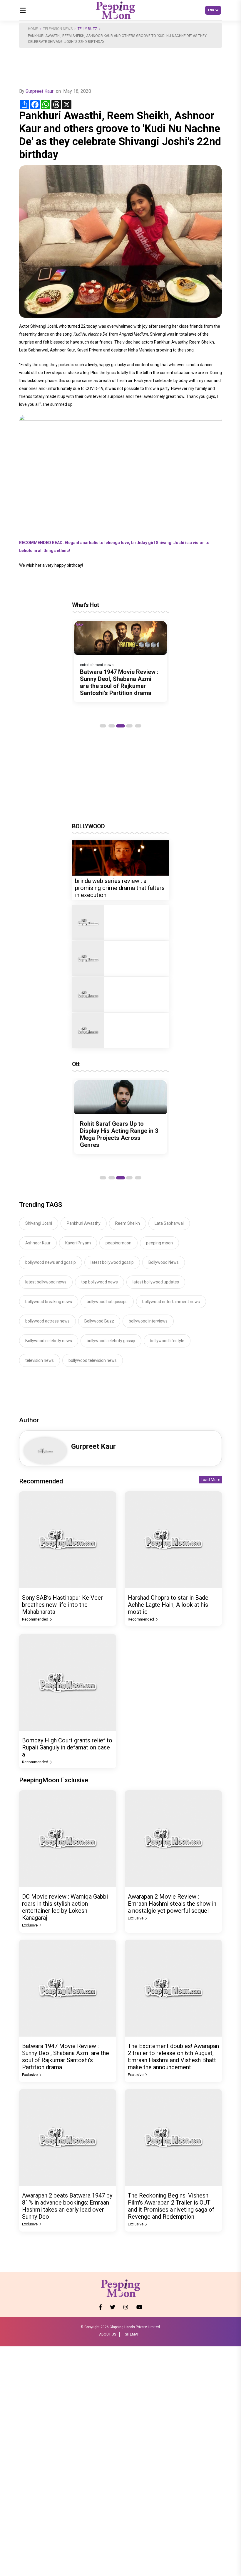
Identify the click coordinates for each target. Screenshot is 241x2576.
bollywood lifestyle (167, 1341)
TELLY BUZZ (87, 29)
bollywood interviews (148, 1321)
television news (40, 1360)
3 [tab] (120, 726)
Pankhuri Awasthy (84, 1223)
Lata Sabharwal (169, 1223)
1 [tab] (103, 726)
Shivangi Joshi (39, 1223)
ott (76, 1064)
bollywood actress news (47, 1321)
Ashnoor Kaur (38, 1243)
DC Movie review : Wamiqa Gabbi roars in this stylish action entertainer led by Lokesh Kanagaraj (65, 1907)
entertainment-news (97, 665)
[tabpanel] (120, 662)
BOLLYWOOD (88, 826)
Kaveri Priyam (78, 1243)
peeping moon (159, 1243)
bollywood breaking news (49, 1302)
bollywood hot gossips (107, 1302)
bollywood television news (93, 1360)
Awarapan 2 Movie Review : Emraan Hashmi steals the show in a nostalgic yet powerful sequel (172, 1904)
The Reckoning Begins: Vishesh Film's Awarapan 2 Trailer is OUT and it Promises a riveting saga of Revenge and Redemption (171, 2206)
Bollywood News (164, 1262)
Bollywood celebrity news (49, 1341)
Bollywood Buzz (99, 1321)
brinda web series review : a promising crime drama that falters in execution (120, 888)
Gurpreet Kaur (40, 91)
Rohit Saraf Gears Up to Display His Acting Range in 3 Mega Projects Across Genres (119, 1134)
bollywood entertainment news (171, 1302)
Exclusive (30, 1925)
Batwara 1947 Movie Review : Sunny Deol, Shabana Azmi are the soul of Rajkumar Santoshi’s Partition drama (119, 682)
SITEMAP (132, 2334)
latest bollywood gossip (112, 1262)
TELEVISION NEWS (58, 29)
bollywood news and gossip (51, 1262)
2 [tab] (112, 726)
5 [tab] (138, 726)
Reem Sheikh (128, 1223)
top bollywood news (99, 1282)
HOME (33, 29)
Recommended (36, 1619)
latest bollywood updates (156, 1282)
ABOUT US (108, 2334)
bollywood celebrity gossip (111, 1341)
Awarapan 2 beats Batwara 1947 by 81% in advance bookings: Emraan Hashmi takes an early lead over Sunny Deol (67, 2206)
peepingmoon (118, 1243)
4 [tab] (129, 726)
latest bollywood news (46, 1282)
